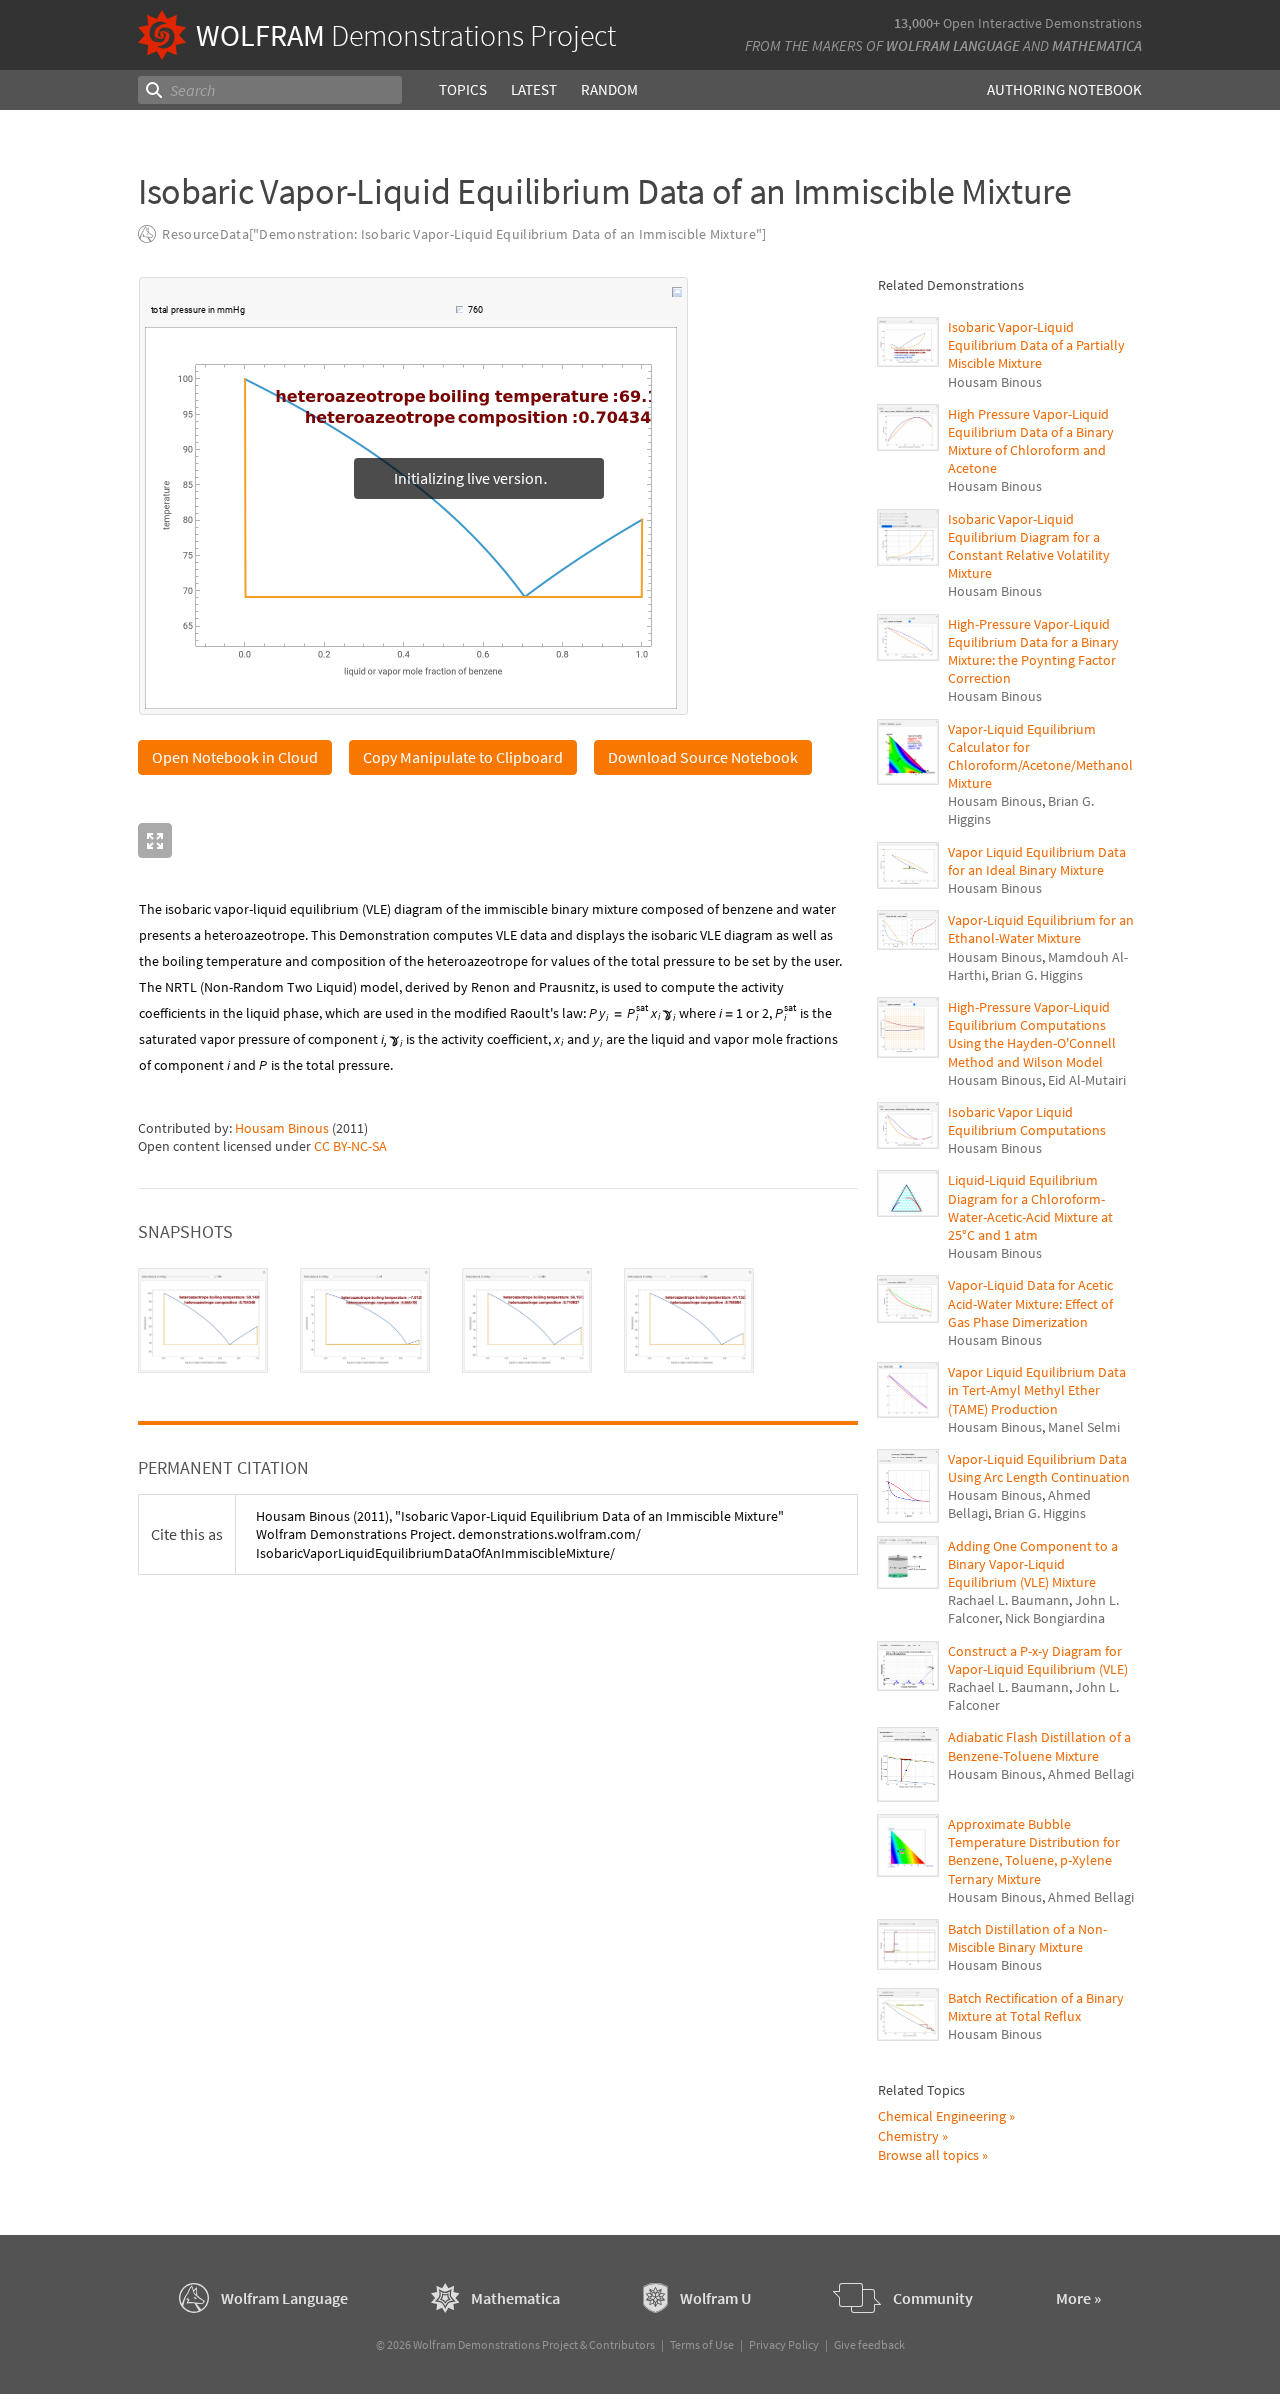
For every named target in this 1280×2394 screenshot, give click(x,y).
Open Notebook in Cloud (235, 757)
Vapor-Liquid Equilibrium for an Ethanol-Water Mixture (1041, 929)
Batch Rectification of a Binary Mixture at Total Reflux (1036, 2007)
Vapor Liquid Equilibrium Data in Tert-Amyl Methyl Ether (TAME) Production (1037, 1390)
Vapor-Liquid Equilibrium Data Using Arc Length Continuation (1039, 1468)
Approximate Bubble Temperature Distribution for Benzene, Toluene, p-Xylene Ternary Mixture (1034, 1851)
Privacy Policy (784, 2344)
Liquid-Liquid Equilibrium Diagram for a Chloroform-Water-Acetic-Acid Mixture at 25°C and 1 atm (1030, 1207)
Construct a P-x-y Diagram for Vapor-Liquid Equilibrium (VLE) (1038, 1660)
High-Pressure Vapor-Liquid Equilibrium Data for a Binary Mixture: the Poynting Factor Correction (1033, 651)
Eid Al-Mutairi (1087, 1080)
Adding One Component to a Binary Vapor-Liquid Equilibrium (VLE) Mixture (1033, 1564)
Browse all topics (928, 2155)
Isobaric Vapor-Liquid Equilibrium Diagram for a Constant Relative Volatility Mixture (1029, 546)
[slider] (352, 320)
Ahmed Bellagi (1091, 1774)
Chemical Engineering (942, 2116)
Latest (534, 89)
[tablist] (498, 1320)
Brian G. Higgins (1037, 975)
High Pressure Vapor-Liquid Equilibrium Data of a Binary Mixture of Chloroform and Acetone (1031, 441)
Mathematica (1097, 45)
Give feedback (869, 2344)
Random (609, 89)
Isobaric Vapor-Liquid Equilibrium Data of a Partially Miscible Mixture (1036, 345)
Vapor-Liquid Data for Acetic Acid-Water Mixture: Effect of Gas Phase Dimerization (1030, 1303)
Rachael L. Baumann (1008, 1600)
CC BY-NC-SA (350, 1146)
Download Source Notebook (703, 757)
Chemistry (908, 2136)
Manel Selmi (1084, 1427)
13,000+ (917, 23)
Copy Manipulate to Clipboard (463, 757)
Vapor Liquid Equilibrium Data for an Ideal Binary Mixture (1037, 861)
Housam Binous (282, 1128)
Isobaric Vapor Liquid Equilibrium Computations (1027, 1121)
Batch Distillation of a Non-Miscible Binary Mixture (1027, 1938)
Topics (463, 89)
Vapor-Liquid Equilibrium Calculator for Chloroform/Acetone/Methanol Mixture (1040, 756)
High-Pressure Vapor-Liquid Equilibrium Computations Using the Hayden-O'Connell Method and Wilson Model (1032, 1034)
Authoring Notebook (1064, 89)
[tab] (203, 1320)
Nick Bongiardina (1055, 1618)
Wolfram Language (953, 45)
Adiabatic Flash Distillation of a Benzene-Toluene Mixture (1039, 1746)
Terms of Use (702, 2344)
